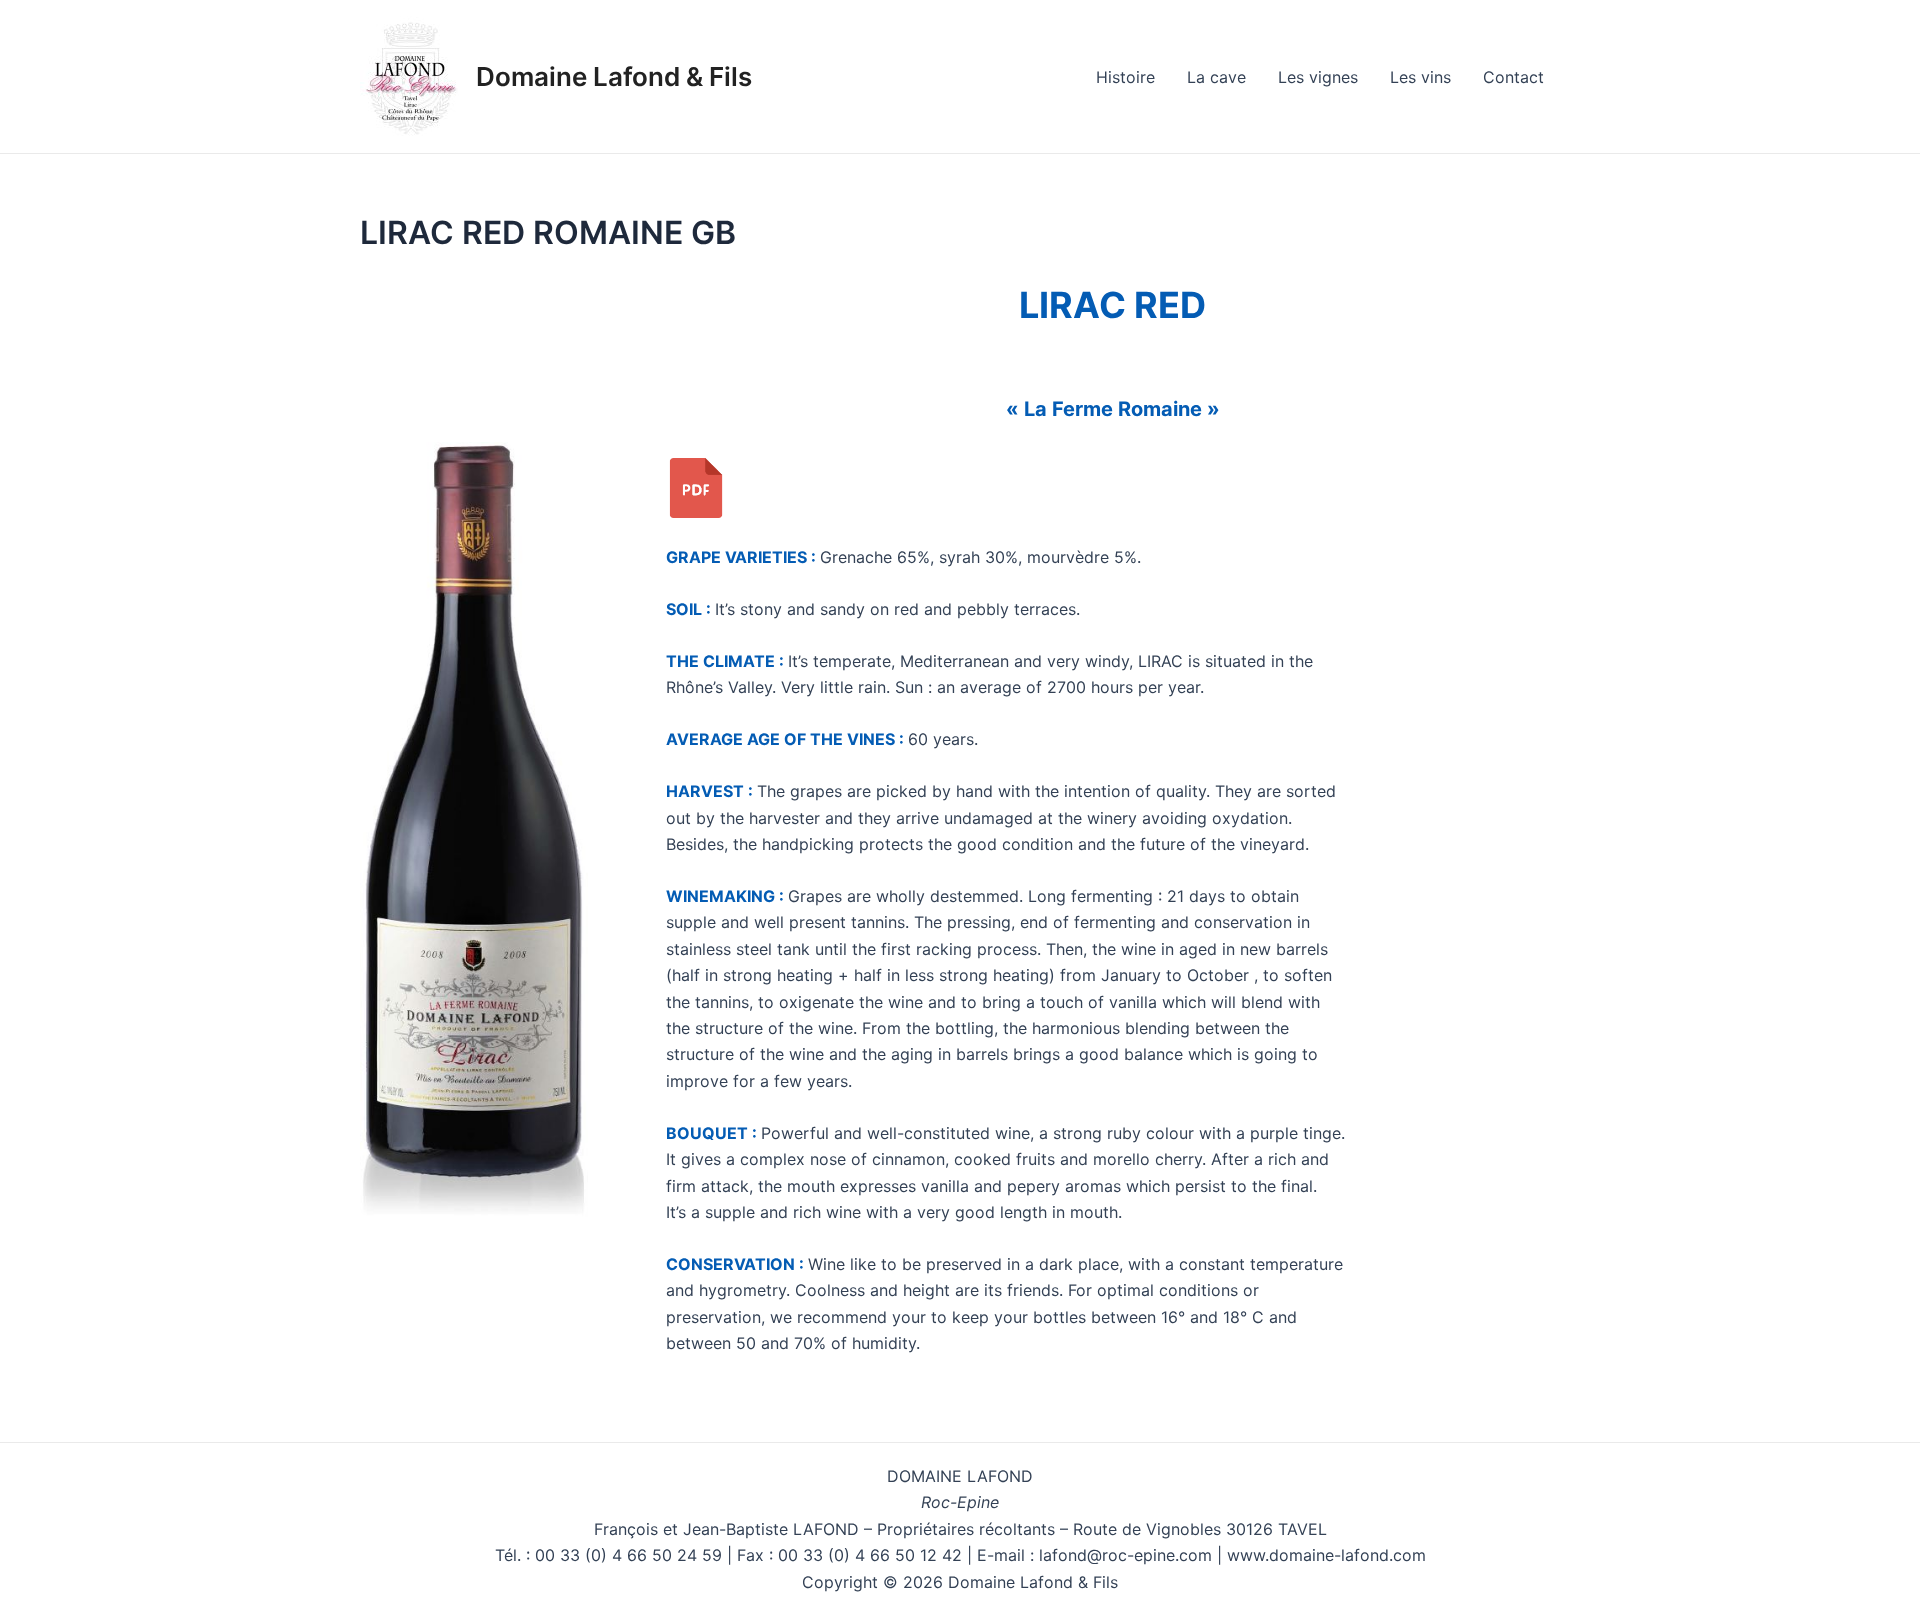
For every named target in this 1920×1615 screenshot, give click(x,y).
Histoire (1125, 77)
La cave (1216, 77)
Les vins (1420, 77)
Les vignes (1318, 77)
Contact (1513, 77)
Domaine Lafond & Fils (614, 76)
